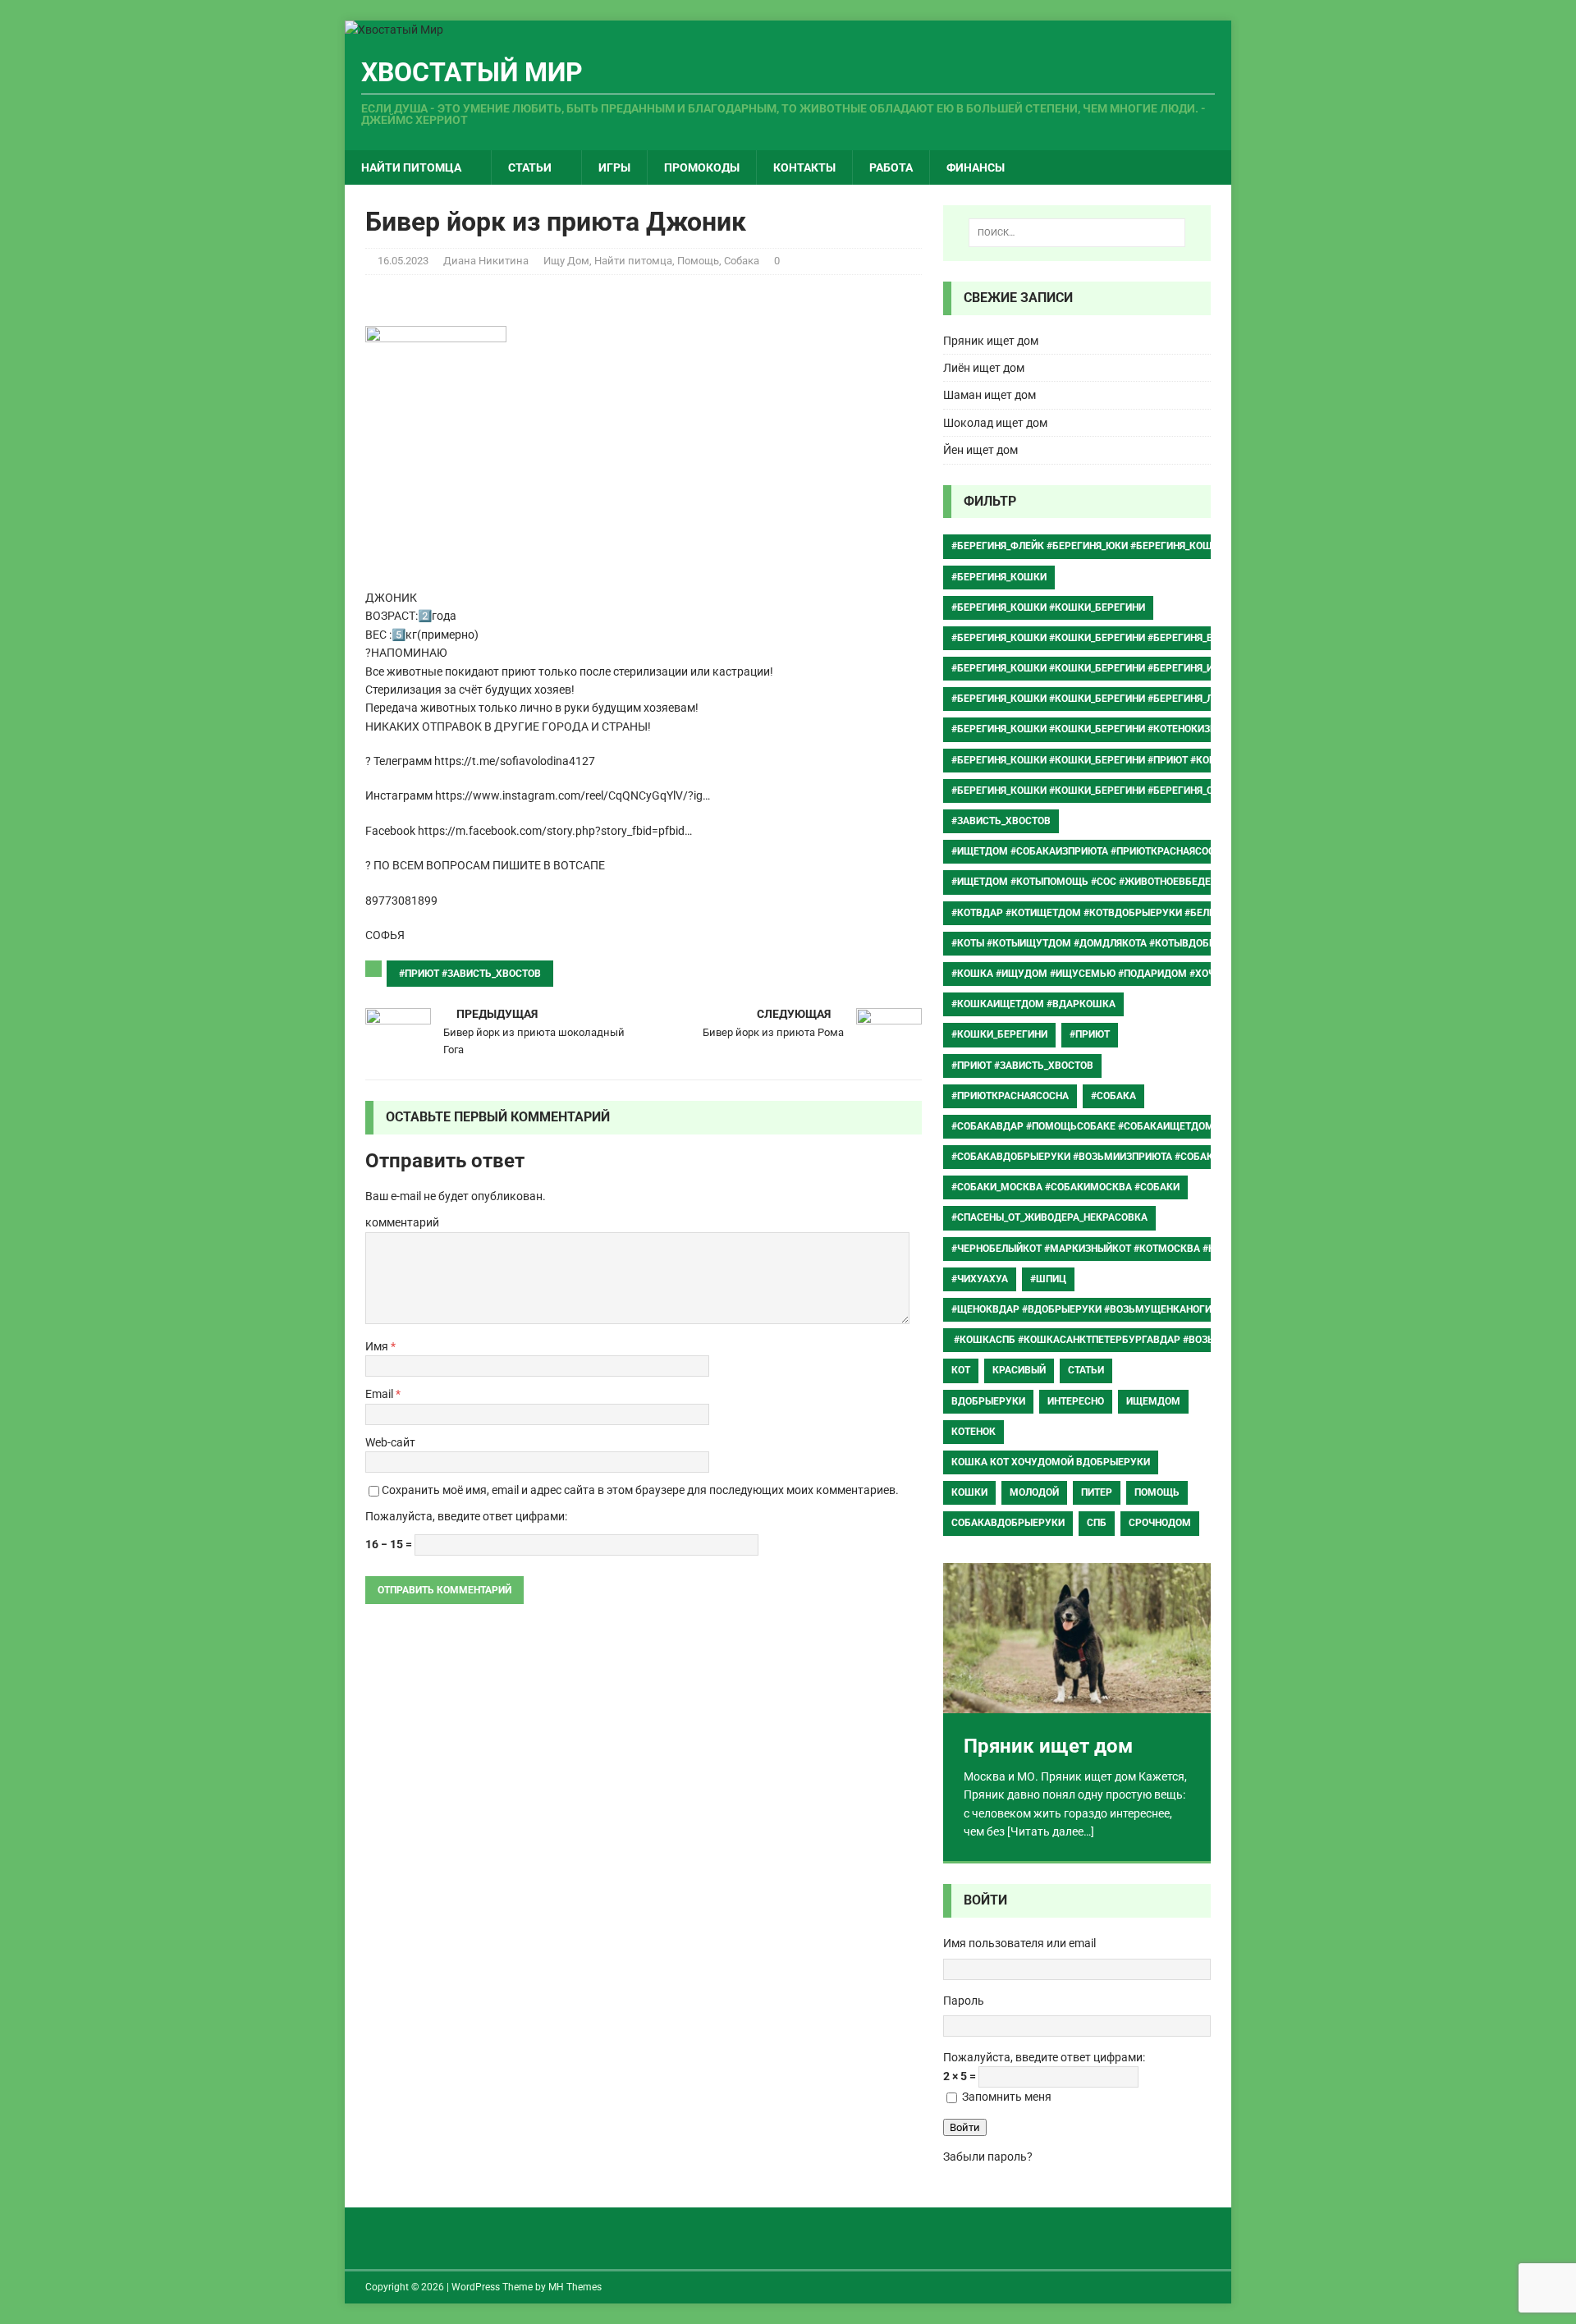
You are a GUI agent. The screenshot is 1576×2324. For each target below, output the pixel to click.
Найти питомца (411, 167)
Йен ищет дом (980, 450)
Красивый (1019, 1370)
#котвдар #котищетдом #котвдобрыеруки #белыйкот (1097, 913)
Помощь (698, 261)
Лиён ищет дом (984, 368)
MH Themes (575, 2287)
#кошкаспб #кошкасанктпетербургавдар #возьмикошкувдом (1123, 1340)
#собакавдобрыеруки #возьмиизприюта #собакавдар (1099, 1157)
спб (1097, 1523)
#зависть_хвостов (1001, 821)
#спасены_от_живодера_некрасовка (1049, 1217)
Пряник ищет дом (991, 341)
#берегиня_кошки (999, 577)
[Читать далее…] (1051, 1831)
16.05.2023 (403, 261)
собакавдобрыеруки (1008, 1523)
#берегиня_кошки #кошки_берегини (1048, 607)
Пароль (964, 2001)
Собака (742, 261)
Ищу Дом (566, 261)
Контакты (804, 167)
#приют (1090, 1034)
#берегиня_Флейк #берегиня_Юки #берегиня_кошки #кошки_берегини (1138, 546)
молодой (1034, 1492)
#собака (1113, 1096)
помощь (1157, 1492)
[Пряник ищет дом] (1077, 1638)
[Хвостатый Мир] (394, 30)
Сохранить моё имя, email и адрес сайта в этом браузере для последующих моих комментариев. (640, 1490)
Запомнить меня (1007, 2097)
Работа (891, 167)
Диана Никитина (486, 261)
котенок (974, 1432)
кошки (969, 1492)
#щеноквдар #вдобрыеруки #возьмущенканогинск (1091, 1309)
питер (1097, 1492)
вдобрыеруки (988, 1401)
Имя (378, 1346)
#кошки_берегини (999, 1034)
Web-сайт (390, 1442)
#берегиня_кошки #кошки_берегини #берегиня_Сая (1088, 791)
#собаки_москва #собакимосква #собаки (1065, 1187)
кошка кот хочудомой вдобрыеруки (1051, 1462)
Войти (965, 2127)
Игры (614, 167)
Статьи (530, 167)
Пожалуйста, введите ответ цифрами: (466, 1516)
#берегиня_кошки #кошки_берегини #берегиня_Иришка (1100, 668)
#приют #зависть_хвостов (470, 974)
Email (380, 1394)
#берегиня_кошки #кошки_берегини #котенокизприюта (1101, 729)
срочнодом (1160, 1523)
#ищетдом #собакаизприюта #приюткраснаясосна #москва (1115, 851)
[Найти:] (1077, 233)
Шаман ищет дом (990, 395)
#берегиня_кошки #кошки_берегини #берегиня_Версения (1104, 638)
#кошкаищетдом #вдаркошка (1033, 1004)
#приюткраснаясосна (1010, 1096)
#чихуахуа (980, 1279)
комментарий (402, 1222)
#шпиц (1048, 1279)
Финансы (976, 167)
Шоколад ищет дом (995, 423)
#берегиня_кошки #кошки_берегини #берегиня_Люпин (1097, 699)
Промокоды (702, 167)
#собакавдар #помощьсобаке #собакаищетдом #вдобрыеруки (1124, 1126)
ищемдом (1153, 1401)
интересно (1076, 1401)
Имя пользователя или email (1019, 1943)
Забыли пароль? (988, 2157)
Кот (961, 1370)
